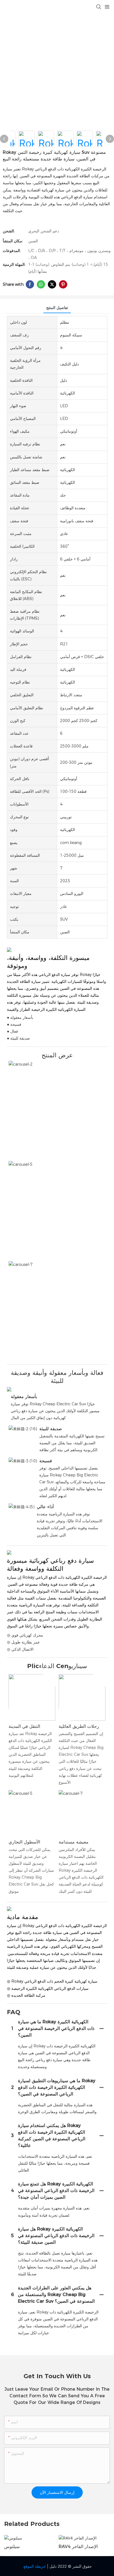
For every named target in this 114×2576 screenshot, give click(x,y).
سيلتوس (12, 2547)
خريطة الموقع (35, 2566)
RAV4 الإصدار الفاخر (78, 2547)
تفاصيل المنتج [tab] (57, 308)
